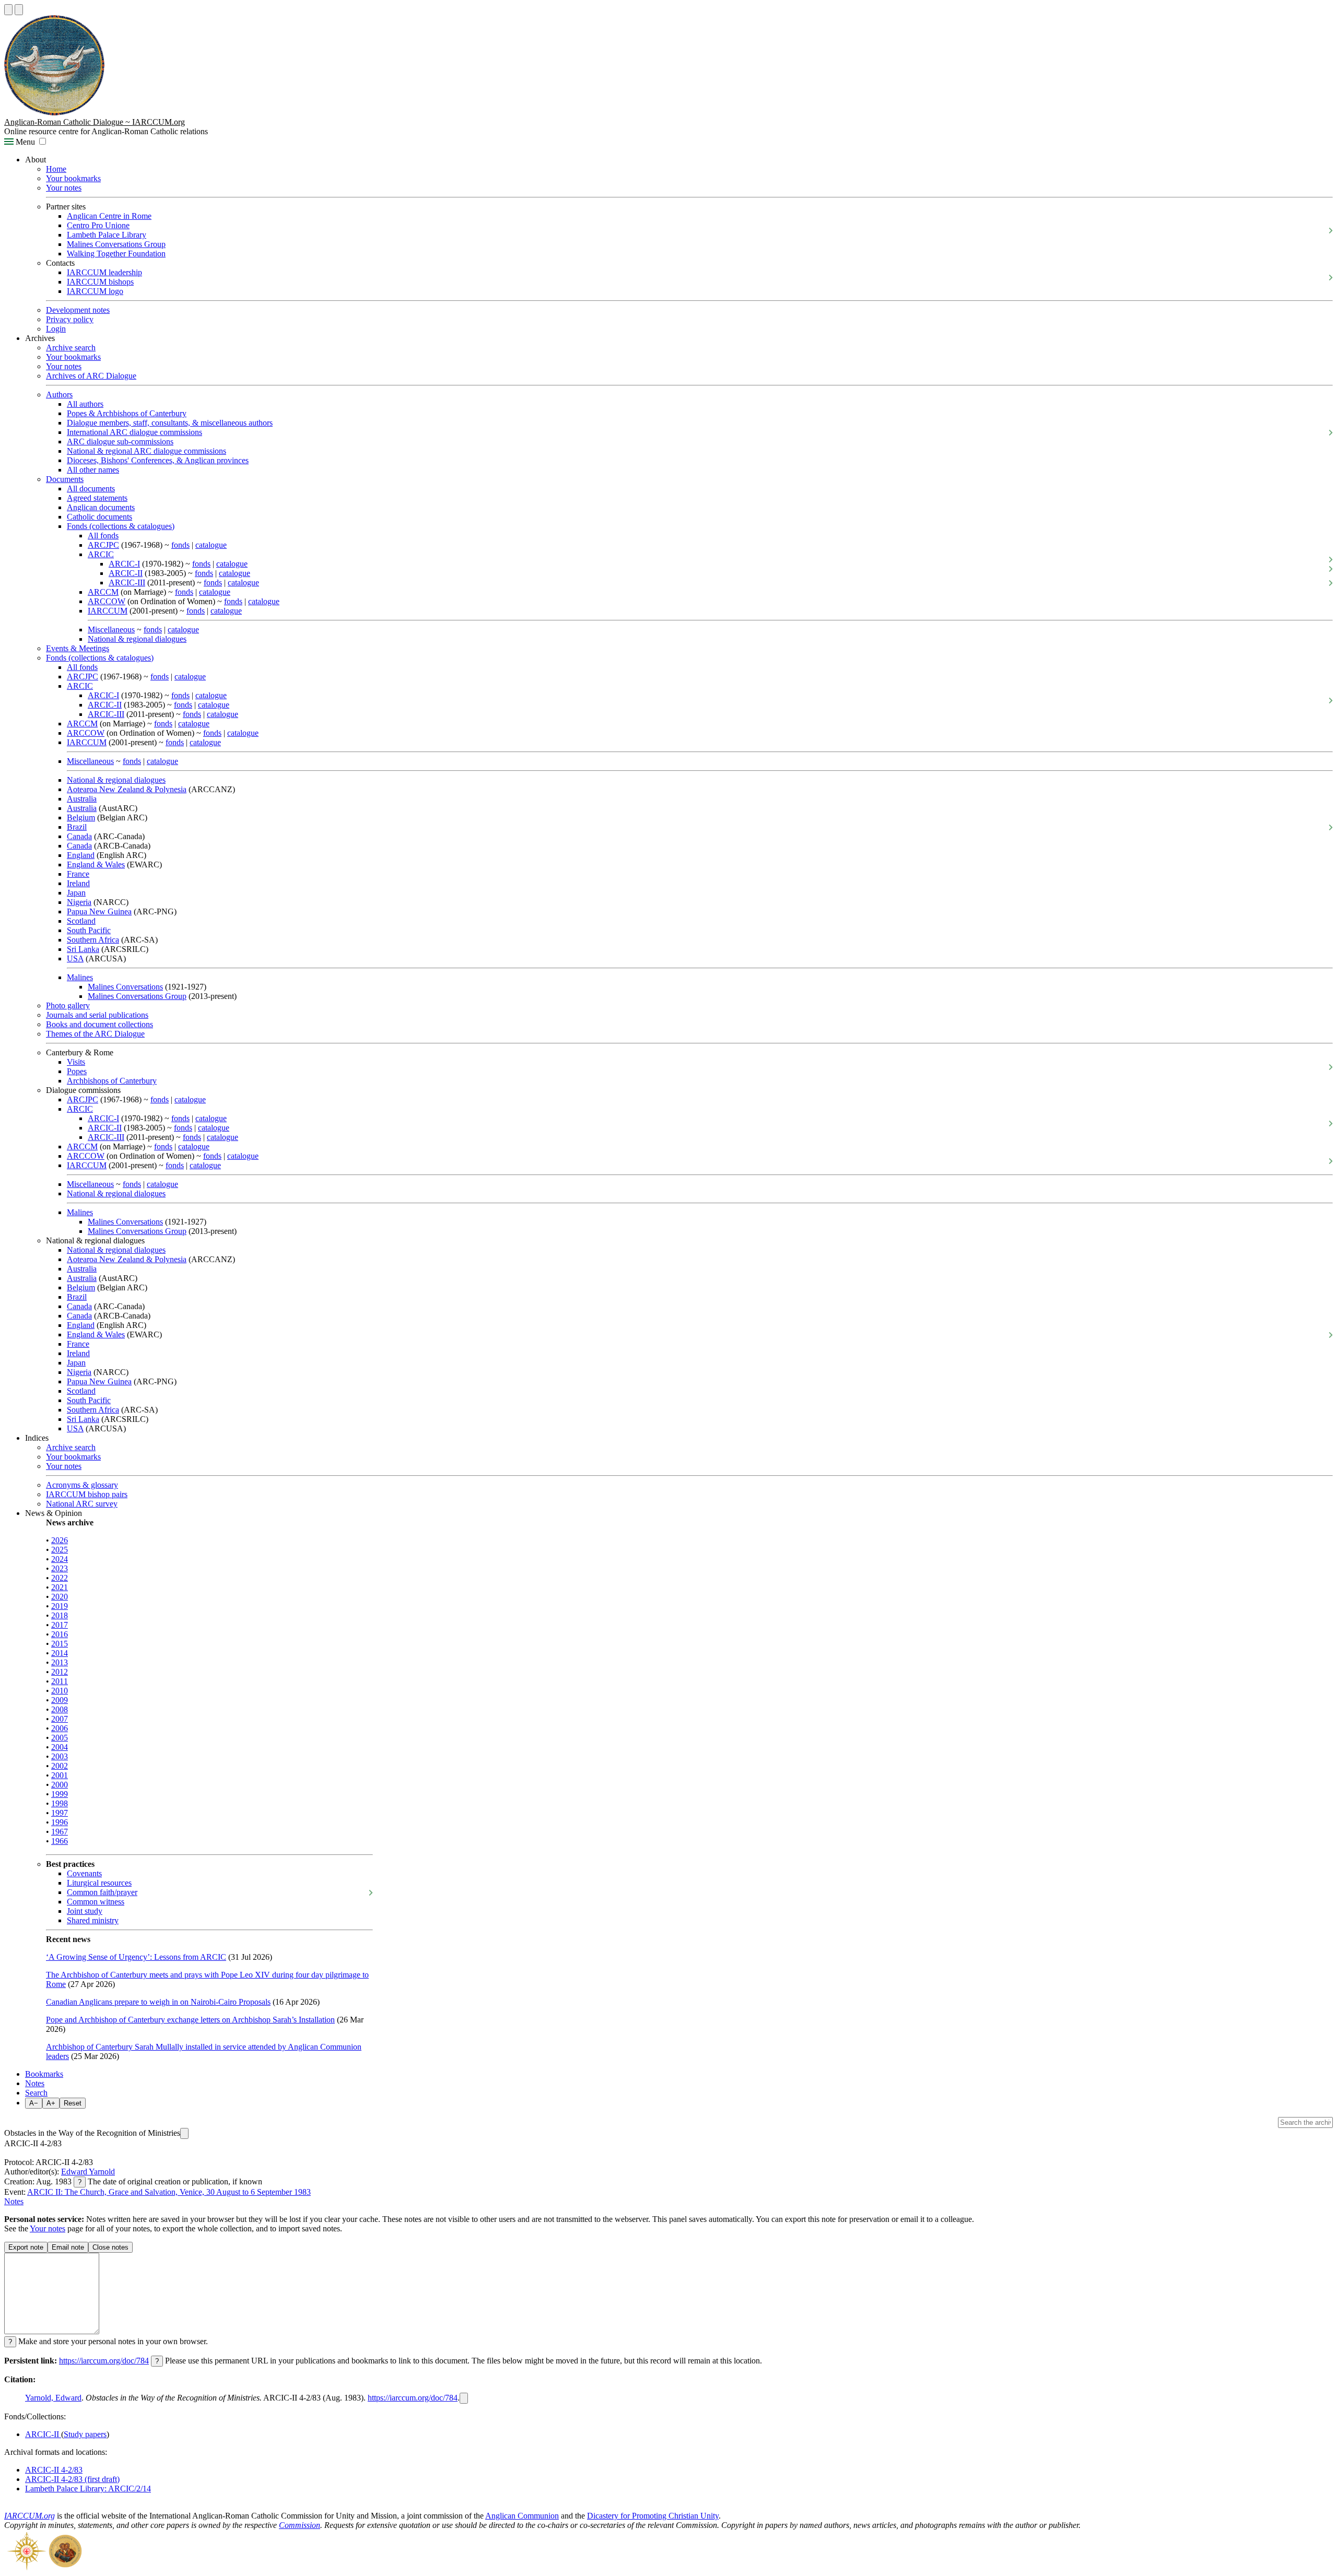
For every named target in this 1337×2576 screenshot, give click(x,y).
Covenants (84, 1873)
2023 (60, 1568)
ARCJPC (103, 545)
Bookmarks (44, 2074)
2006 (60, 1728)
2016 (60, 1634)
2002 (60, 1766)
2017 (60, 1625)
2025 (60, 1550)
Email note (68, 2247)
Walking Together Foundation (116, 254)
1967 (60, 1832)
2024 (60, 1559)
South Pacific (89, 930)
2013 (60, 1662)
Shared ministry (93, 1920)
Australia (82, 799)
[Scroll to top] (8, 10)
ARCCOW (107, 601)
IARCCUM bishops (100, 282)
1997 (60, 1813)
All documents (91, 489)
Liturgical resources (99, 1883)
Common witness (96, 1902)
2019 (60, 1606)
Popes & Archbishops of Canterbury (127, 413)
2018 (60, 1615)
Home (56, 169)
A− (34, 2103)
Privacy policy (70, 319)
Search (36, 2093)
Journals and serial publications (97, 1015)
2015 (60, 1644)
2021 (60, 1587)
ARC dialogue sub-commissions (120, 442)
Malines (80, 977)
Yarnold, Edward (53, 2398)
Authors (59, 395)
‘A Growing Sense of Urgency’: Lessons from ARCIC (136, 1957)
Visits (76, 1062)
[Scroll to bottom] (19, 10)
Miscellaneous (111, 630)
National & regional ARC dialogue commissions (146, 451)
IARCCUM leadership (104, 272)
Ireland (78, 883)
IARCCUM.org (30, 2516)
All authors (85, 404)
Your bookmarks (73, 178)
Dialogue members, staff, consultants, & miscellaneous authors (170, 423)
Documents (65, 479)
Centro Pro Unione (98, 225)
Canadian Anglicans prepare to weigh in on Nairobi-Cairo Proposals (158, 2002)
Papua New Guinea (99, 911)
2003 (60, 1756)
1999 (60, 1794)
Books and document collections (99, 1024)
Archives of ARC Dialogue (91, 376)
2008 (60, 1709)
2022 (60, 1578)
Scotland (81, 921)
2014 (60, 1653)
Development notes (78, 310)
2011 (60, 1681)
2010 (60, 1691)
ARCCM (103, 592)
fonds (180, 545)
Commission (300, 2525)
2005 (60, 1738)
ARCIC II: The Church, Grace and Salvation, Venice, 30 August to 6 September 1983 (169, 2192)
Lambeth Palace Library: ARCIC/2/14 (88, 2489)
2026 (60, 1540)
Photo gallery (68, 1005)
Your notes (64, 188)
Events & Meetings (78, 648)
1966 (60, 1841)
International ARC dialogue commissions (134, 432)
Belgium (81, 818)
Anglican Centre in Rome (109, 216)
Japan (76, 893)
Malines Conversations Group (116, 244)
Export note (26, 2247)
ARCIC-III (127, 583)
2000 (60, 1785)
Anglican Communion (522, 2516)
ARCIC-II (126, 573)
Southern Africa (93, 940)
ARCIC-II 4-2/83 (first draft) (72, 2479)
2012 (60, 1672)
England (81, 855)
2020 (60, 1597)
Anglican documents (101, 507)
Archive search (71, 348)
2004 (60, 1747)
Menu (24, 142)
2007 (60, 1719)
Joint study (85, 1911)
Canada (79, 836)
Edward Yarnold (88, 2172)
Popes (77, 1071)
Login (56, 329)
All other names (93, 470)
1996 (60, 1822)
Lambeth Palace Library (107, 235)
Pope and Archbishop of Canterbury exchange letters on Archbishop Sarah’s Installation (190, 2020)
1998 (60, 1803)
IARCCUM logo (95, 291)
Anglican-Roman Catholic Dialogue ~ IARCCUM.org (95, 122)
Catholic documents (99, 517)
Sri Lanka (83, 949)
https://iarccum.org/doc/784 (104, 2361)
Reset (73, 2103)
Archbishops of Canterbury (112, 1081)
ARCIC (101, 554)
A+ (51, 2103)
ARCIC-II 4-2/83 (54, 2470)
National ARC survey (82, 1504)
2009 (60, 1700)
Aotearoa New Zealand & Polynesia (127, 789)
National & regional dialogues (137, 639)
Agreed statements (97, 498)
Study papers (85, 2434)
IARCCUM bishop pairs (87, 1494)
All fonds (103, 536)
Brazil (77, 827)
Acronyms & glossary (82, 1485)
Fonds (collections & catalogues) (121, 526)
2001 (60, 1775)
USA (75, 958)
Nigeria (79, 902)
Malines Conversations (125, 987)
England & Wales (96, 864)
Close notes (110, 2247)
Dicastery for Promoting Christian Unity (653, 2516)
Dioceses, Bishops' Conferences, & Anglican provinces (158, 460)
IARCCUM (108, 611)
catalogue (211, 545)
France (78, 874)
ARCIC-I (124, 564)
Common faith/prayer (102, 1892)
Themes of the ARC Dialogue (95, 1034)
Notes (35, 2083)
